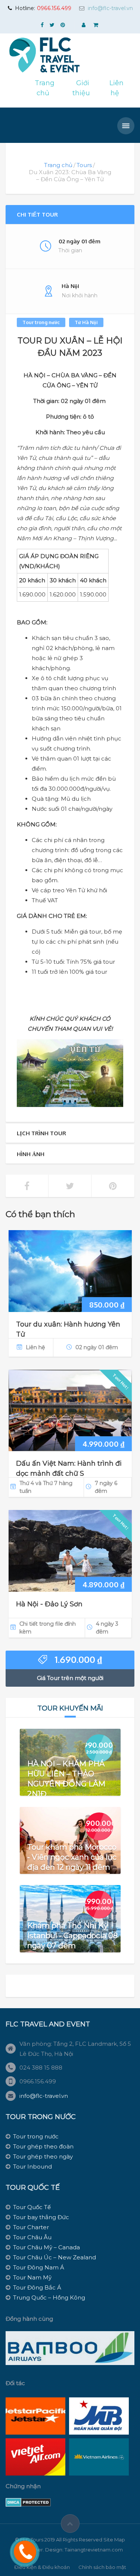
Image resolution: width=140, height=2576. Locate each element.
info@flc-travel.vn (110, 8)
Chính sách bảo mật (102, 2567)
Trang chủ (58, 165)
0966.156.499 (54, 8)
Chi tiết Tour (37, 215)
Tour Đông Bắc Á (37, 2287)
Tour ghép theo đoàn (43, 2146)
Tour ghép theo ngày (43, 2156)
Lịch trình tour (41, 1133)
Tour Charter (31, 2227)
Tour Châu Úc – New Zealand (55, 2257)
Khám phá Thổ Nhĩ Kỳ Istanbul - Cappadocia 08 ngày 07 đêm (72, 1935)
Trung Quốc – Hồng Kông (49, 2297)
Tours (84, 165)
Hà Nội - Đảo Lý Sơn (49, 1604)
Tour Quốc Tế (32, 2207)
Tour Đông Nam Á (39, 2267)
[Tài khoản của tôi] (84, 25)
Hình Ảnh (31, 1154)
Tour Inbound (32, 2167)
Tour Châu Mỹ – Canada (46, 2247)
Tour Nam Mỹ (32, 2277)
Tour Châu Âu (32, 2237)
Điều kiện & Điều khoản (42, 2567)
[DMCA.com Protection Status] (28, 2502)
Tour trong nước (41, 322)
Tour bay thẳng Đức (41, 2217)
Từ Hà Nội (86, 322)
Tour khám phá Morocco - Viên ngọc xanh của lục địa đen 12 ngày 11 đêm (72, 1857)
